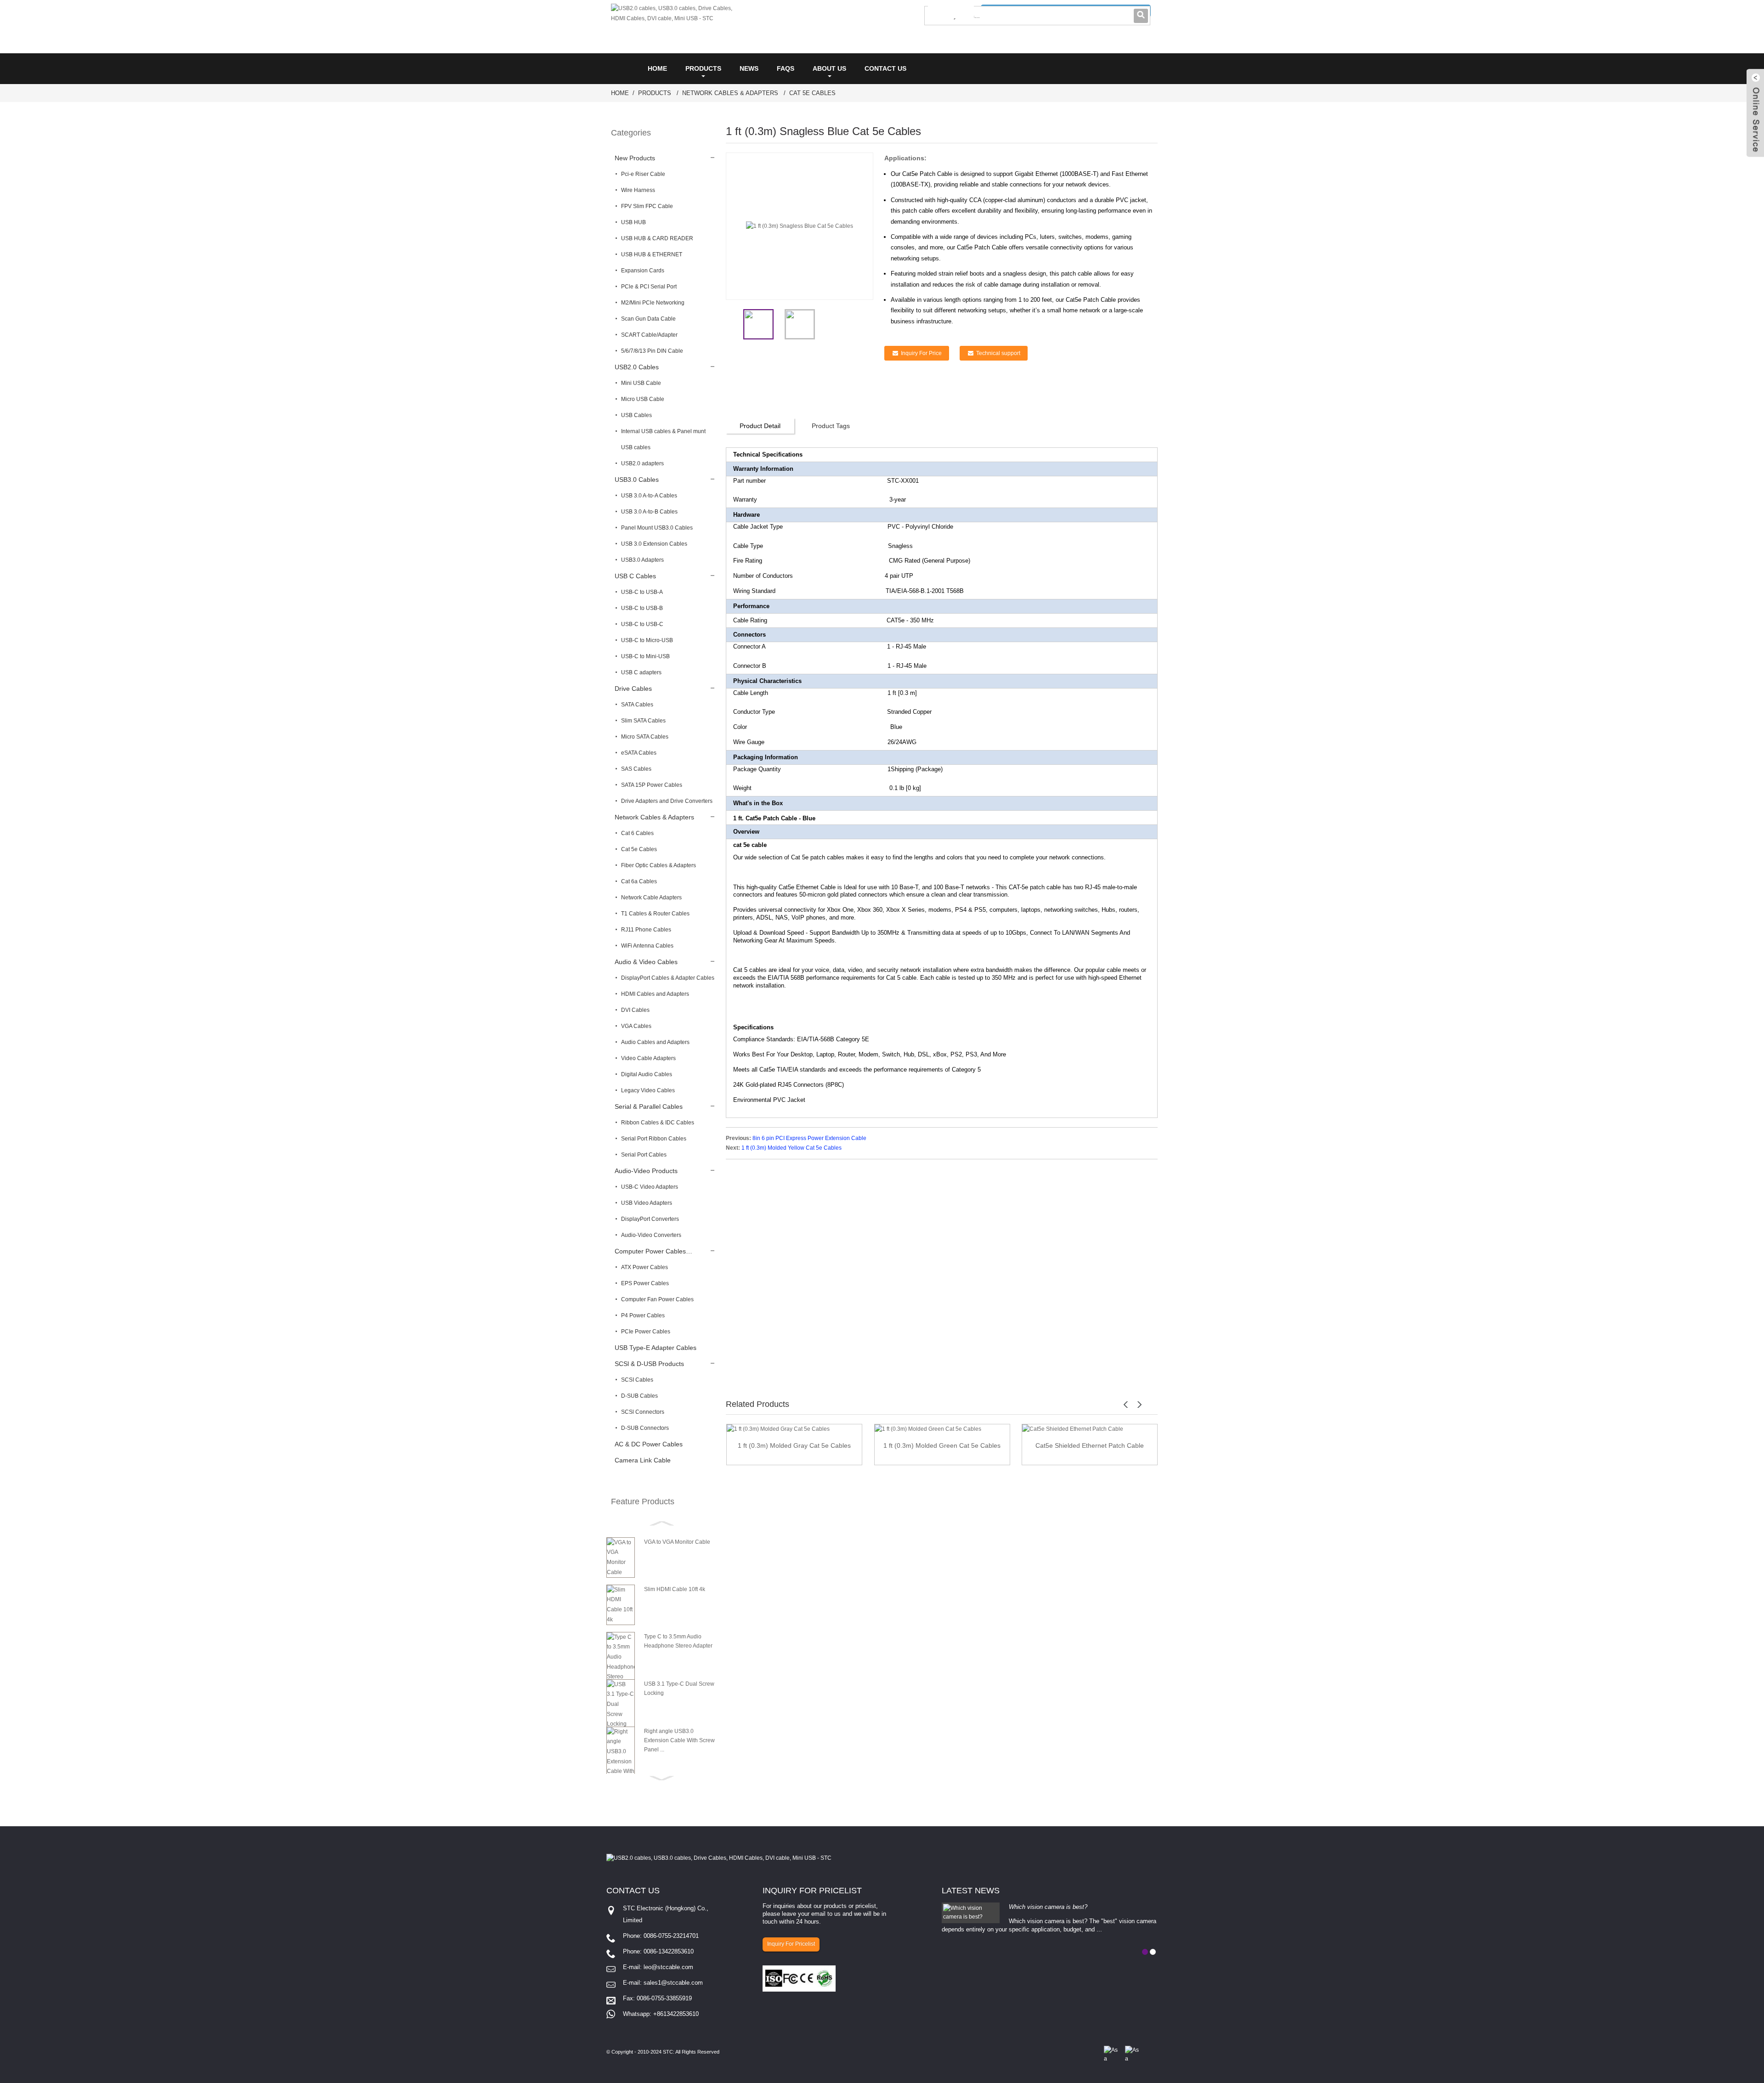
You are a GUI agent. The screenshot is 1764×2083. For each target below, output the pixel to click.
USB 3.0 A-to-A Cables (649, 496)
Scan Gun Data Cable (648, 319)
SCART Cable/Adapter (649, 335)
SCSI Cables (637, 1380)
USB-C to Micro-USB (647, 640)
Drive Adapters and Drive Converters (667, 801)
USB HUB (633, 222)
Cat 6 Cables (637, 833)
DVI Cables (635, 1010)
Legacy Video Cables (648, 1090)
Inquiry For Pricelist (791, 1944)
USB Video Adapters (647, 1203)
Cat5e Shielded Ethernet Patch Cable (1090, 1445)
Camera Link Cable (643, 1460)
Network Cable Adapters (651, 898)
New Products (635, 158)
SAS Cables (636, 769)
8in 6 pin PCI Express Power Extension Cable (809, 1138)
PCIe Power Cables (646, 1332)
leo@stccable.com (668, 1967)
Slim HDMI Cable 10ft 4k (675, 1589)
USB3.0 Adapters (642, 560)
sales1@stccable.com (673, 1983)
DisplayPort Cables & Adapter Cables (668, 978)
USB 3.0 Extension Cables (654, 544)
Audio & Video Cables (646, 962)
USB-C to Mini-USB (645, 656)
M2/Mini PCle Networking (653, 303)
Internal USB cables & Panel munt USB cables (663, 439)
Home (657, 68)
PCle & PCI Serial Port (649, 287)
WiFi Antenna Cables (647, 946)
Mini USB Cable (641, 383)
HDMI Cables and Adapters (655, 994)
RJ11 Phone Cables (646, 930)
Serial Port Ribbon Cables (654, 1139)
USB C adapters (641, 672)
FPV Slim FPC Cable (647, 206)
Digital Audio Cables (647, 1074)
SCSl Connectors (643, 1412)
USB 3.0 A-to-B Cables (649, 512)
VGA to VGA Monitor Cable (677, 1542)
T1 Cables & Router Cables (655, 914)
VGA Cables (636, 1026)
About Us (829, 68)
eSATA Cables (639, 753)
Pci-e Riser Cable (643, 174)
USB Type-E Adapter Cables (656, 1348)
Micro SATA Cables (645, 737)
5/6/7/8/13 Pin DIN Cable (652, 351)
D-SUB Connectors (645, 1428)
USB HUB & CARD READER (657, 238)
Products (703, 68)
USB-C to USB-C (642, 624)
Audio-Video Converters (651, 1235)
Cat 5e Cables (812, 93)
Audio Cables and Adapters (655, 1042)
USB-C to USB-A (642, 592)
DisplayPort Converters (650, 1219)
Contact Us (885, 68)
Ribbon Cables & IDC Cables (658, 1123)
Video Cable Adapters (648, 1058)
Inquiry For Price (921, 353)
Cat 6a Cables (639, 881)
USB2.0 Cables (637, 367)
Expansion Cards (643, 271)
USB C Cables (635, 576)
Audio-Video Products (646, 1171)
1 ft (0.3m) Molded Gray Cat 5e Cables (794, 1445)
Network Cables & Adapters (730, 93)
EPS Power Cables (645, 1283)
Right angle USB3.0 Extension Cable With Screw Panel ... (679, 1740)
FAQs (786, 68)
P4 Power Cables (643, 1315)
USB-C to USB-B (642, 608)
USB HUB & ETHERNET (652, 254)
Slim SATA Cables (643, 721)
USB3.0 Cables (637, 480)
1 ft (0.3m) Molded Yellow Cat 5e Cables (792, 1148)
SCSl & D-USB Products (649, 1364)
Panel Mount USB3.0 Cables (657, 528)
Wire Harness (638, 190)
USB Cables (636, 415)
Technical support (998, 353)
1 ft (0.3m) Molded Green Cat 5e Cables (942, 1445)
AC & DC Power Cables (649, 1444)
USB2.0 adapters (642, 463)
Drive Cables (633, 689)
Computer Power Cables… (653, 1251)
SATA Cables (637, 705)
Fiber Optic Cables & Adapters (659, 865)
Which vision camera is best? (1048, 1907)
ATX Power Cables (645, 1267)
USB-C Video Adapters (650, 1187)
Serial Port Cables (644, 1155)
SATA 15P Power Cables (652, 785)
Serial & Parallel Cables (649, 1106)
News (749, 68)
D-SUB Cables (639, 1396)
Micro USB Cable (643, 399)
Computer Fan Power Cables (657, 1299)
